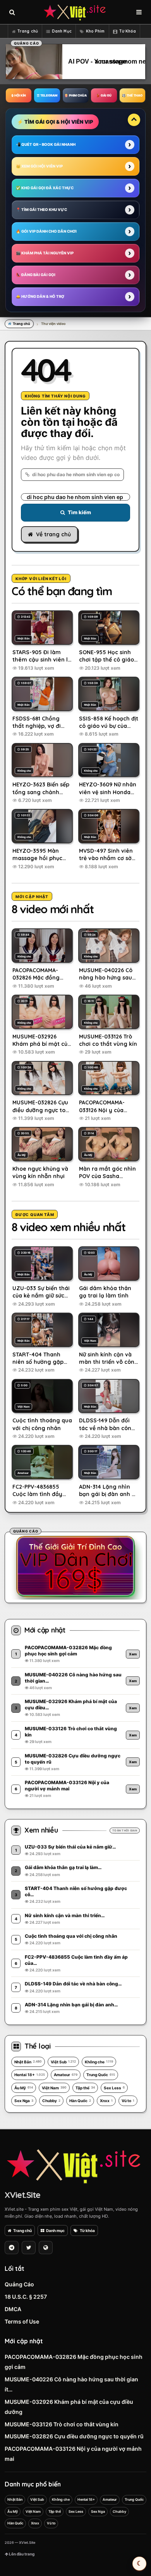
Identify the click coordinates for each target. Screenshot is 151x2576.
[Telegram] (12, 2248)
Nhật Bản (28, 2062)
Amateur (66, 2075)
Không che (99, 2062)
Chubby (51, 2101)
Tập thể (85, 2088)
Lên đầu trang (21, 2554)
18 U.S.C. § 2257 (26, 2297)
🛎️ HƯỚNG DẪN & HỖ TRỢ (40, 296)
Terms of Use (22, 2321)
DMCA (13, 2309)
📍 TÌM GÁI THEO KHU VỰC (41, 210)
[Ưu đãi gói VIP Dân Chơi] (75, 1566)
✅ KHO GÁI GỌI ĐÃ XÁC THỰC (45, 188)
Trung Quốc (101, 2075)
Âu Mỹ (24, 2088)
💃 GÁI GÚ (104, 95)
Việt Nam (54, 2088)
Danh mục (55, 2230)
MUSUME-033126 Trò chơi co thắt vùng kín (62, 2424)
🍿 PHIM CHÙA (75, 95)
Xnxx (106, 2101)
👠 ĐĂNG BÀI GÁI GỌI (36, 275)
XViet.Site (22, 2195)
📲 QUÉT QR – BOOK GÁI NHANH (46, 144)
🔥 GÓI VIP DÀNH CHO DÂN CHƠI (46, 231)
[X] (29, 2248)
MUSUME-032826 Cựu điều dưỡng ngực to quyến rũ (74, 2436)
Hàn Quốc (80, 2101)
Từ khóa (87, 2230)
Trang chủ (28, 31)
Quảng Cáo (19, 2284)
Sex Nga (24, 2101)
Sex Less (114, 2088)
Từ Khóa (128, 31)
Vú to (128, 2101)
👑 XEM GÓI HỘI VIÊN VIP (39, 166)
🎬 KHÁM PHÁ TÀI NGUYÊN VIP (45, 253)
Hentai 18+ (30, 2075)
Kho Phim (95, 31)
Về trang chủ (53, 534)
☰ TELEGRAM (47, 95)
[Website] (46, 2248)
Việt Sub (63, 2062)
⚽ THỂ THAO (132, 95)
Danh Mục (62, 31)
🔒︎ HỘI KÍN (19, 95)
